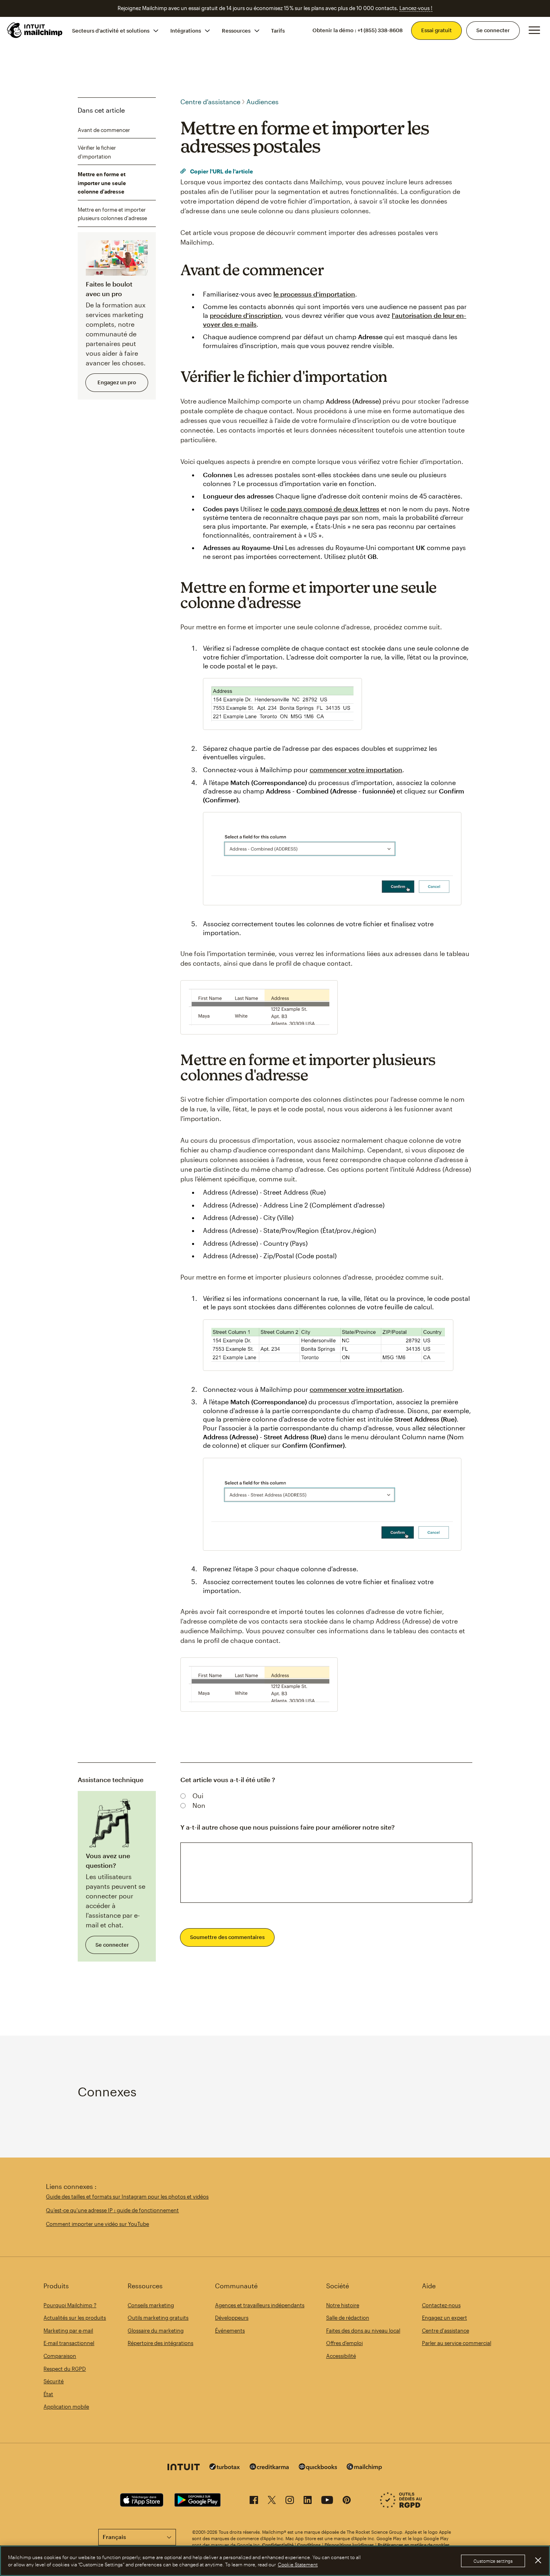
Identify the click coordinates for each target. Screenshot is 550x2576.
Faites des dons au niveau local (363, 2331)
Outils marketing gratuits (158, 2318)
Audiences (263, 102)
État (48, 2394)
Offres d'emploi (344, 2343)
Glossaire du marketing (156, 2331)
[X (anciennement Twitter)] (272, 2501)
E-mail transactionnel (69, 2343)
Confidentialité (278, 2545)
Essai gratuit (436, 30)
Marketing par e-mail (68, 2331)
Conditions (309, 2545)
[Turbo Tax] (225, 2468)
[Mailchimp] (364, 2468)
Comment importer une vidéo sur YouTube (97, 2224)
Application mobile (66, 2407)
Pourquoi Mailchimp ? (70, 2305)
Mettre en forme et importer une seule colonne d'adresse (102, 183)
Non (199, 1805)
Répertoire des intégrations (160, 2343)
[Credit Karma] (269, 2468)
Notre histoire (343, 2305)
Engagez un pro (117, 382)
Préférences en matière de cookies (414, 2545)
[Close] (538, 2560)
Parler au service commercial (457, 2343)
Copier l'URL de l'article (221, 171)
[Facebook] (254, 2501)
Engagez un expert (445, 2318)
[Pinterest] (347, 2501)
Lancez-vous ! (416, 8)
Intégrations (186, 30)
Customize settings (493, 2561)
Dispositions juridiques (349, 2545)
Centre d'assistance (210, 102)
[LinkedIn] (308, 2501)
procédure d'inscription (246, 315)
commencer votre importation (356, 770)
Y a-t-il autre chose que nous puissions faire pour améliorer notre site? (287, 1827)
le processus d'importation (314, 294)
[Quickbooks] (318, 2468)
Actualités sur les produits (75, 2318)
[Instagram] (290, 2501)
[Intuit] (184, 2468)
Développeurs (232, 2318)
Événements (230, 2331)
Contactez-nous (441, 2305)
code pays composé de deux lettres (325, 509)
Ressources (236, 30)
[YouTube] (327, 2501)
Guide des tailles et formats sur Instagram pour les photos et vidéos (127, 2197)
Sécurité (54, 2381)
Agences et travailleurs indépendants (260, 2305)
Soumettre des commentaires (227, 1937)
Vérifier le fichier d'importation (97, 152)
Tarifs (278, 30)
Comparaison (60, 2356)
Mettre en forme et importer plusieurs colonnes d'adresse (112, 214)
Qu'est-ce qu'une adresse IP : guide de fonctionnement (112, 2210)
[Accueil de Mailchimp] (35, 30)
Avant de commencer (104, 130)
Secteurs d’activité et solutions (111, 30)
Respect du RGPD (65, 2369)
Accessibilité (341, 2356)
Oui (198, 1796)
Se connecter (493, 30)
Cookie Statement (298, 2564)
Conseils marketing (151, 2305)
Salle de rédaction (348, 2318)
